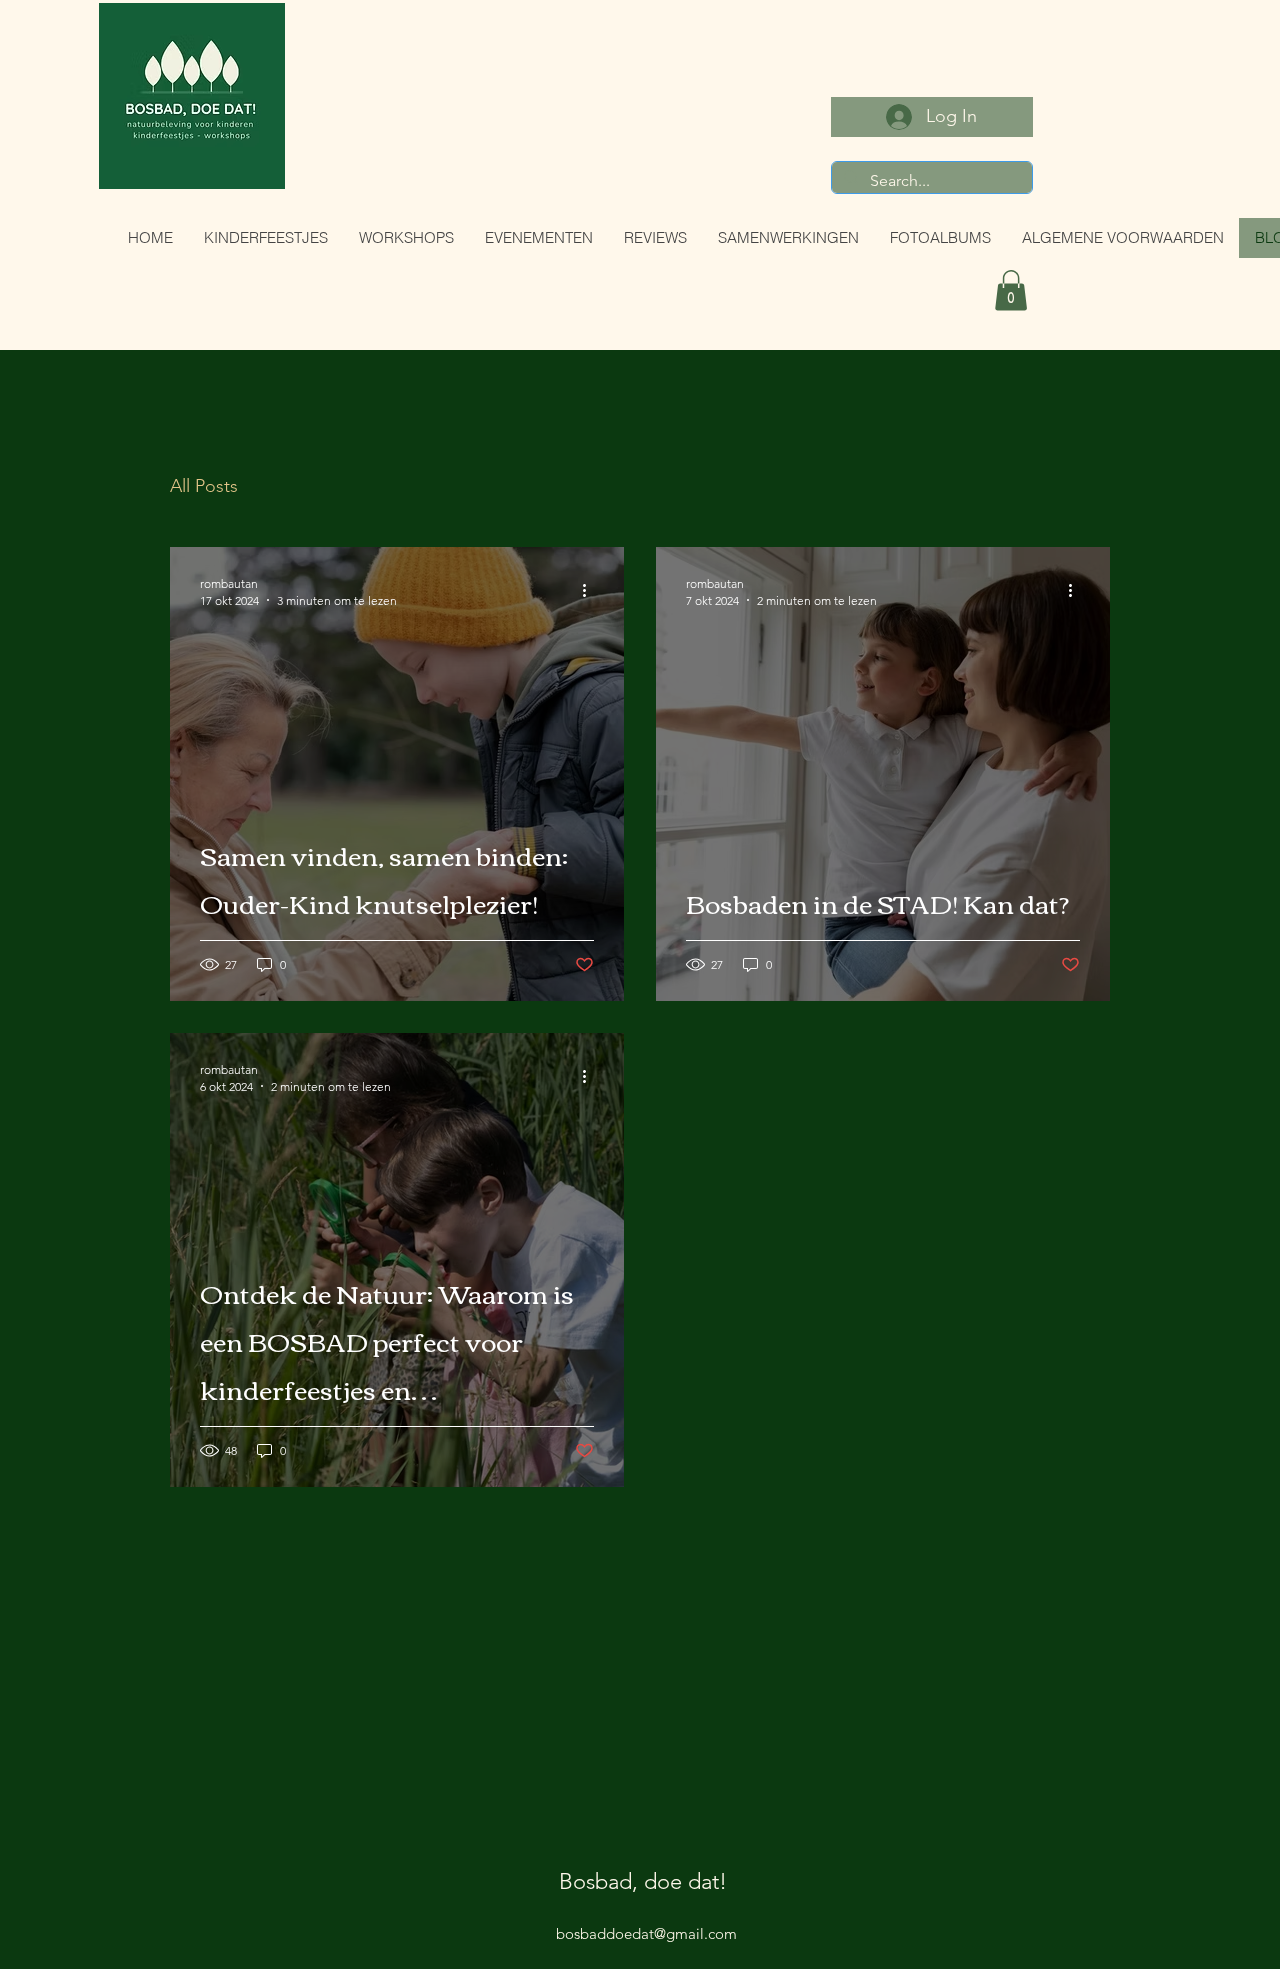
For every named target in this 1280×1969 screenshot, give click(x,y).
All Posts (204, 486)
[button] (1011, 290)
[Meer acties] (591, 591)
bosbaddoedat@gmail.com (646, 1887)
